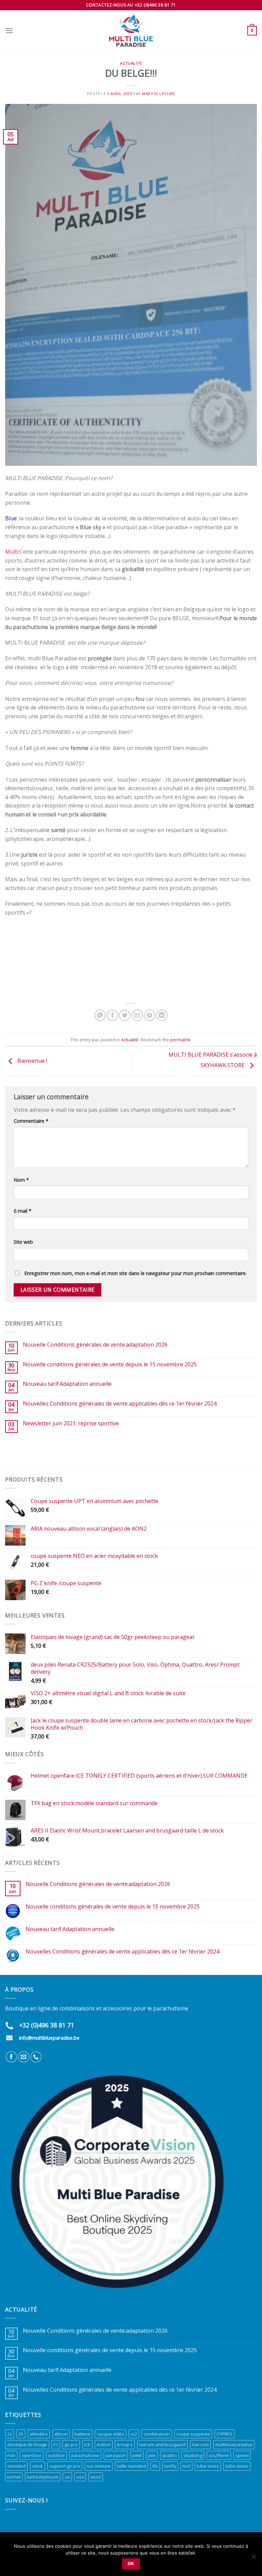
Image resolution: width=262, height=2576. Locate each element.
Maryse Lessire (158, 94)
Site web (23, 1242)
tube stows (237, 2466)
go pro (71, 2444)
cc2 (134, 2434)
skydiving (193, 2455)
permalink (180, 1040)
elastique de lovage (27, 2444)
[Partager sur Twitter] (125, 1015)
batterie (82, 2434)
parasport (116, 2455)
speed (242, 2455)
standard (16, 2466)
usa (80, 2477)
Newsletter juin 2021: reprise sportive (71, 1423)
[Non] (253, 2559)
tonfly (170, 2466)
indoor (104, 2444)
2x (10, 2434)
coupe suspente (193, 2434)
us (67, 2477)
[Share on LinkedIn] (162, 1015)
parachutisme (85, 2455)
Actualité (131, 63)
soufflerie (219, 2455)
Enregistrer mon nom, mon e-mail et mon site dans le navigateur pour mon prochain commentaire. (135, 1273)
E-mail (23, 1211)
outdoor (56, 2455)
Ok (131, 2564)
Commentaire (31, 1121)
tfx (155, 2466)
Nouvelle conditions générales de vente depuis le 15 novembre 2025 (110, 1364)
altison (61, 2434)
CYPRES (224, 2434)
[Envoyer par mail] (137, 1015)
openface (32, 2455)
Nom (21, 1180)
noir (11, 2455)
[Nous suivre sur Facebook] (11, 2057)
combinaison (157, 2434)
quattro (170, 2455)
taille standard (132, 2466)
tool (186, 2466)
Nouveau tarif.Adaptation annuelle (67, 1384)
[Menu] (9, 30)
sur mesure (99, 2466)
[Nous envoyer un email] (24, 2057)
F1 (56, 2444)
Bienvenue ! (32, 1061)
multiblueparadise (234, 2444)
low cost (200, 2444)
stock (38, 2466)
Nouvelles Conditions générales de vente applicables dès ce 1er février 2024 (120, 1404)
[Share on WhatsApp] (100, 1015)
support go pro (65, 2466)
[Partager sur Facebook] (112, 1015)
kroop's (125, 2444)
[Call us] (36, 2057)
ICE (87, 2444)
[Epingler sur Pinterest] (150, 1015)
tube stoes (208, 2466)
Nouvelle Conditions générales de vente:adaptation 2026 (95, 1345)
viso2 (96, 2477)
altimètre (39, 2434)
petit (137, 2455)
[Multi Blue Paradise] (131, 31)
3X (21, 2434)
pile (152, 2455)
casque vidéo (111, 2434)
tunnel (14, 2477)
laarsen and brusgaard (162, 2444)
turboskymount (43, 2477)
